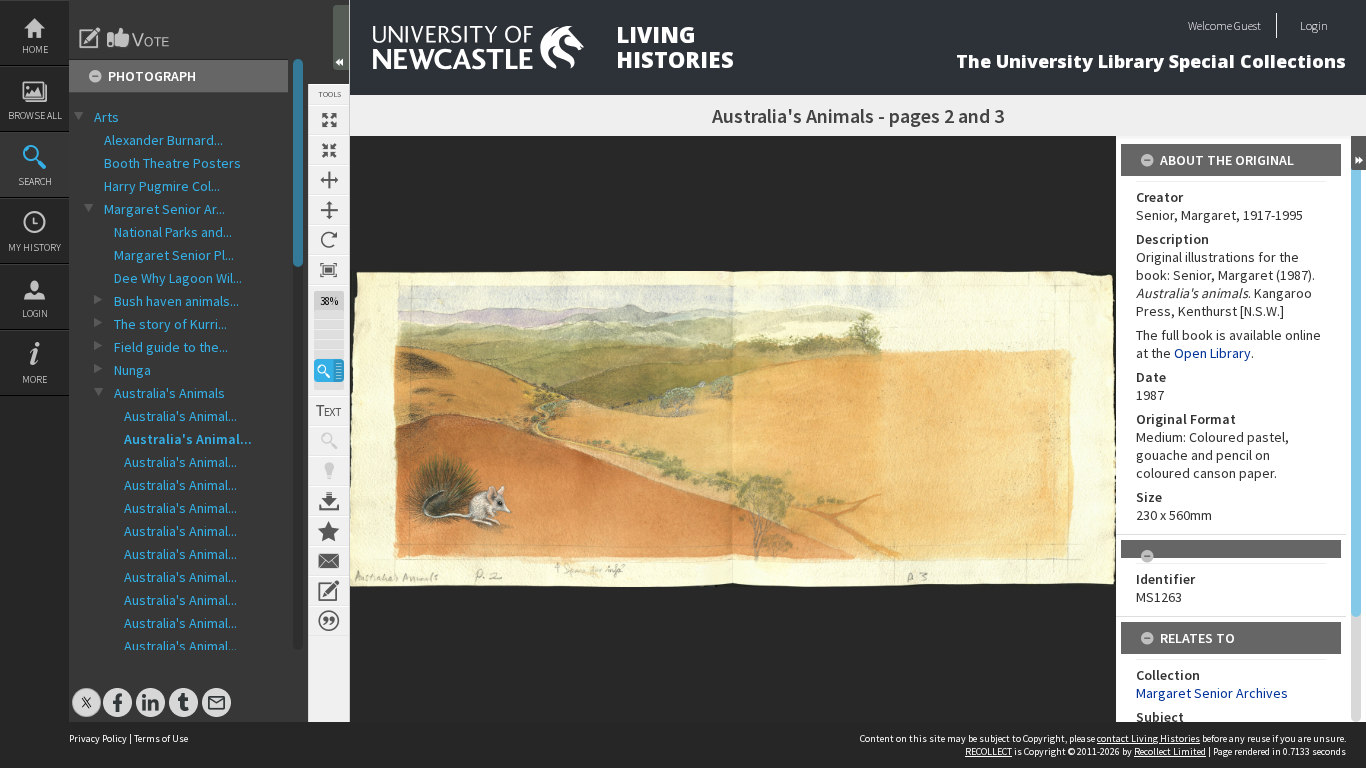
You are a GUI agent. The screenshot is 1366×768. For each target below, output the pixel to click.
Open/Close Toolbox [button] (341, 37)
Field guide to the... (171, 347)
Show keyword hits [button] (329, 441)
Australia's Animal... (180, 416)
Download (329, 501)
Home (35, 49)
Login (35, 313)
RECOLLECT (988, 751)
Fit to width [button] (329, 180)
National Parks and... (173, 232)
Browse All (35, 115)
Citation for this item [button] (329, 621)
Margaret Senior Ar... (164, 209)
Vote (139, 38)
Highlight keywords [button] (329, 471)
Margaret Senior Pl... (174, 255)
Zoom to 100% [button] (329, 270)
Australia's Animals (169, 393)
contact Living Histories (1148, 738)
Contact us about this (329, 561)
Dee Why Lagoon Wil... (178, 278)
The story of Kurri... (170, 324)
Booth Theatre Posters (172, 163)
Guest (1247, 25)
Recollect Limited (1170, 751)
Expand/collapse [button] (1358, 153)
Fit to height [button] (329, 210)
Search (35, 181)
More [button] (34, 379)
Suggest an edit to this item (90, 38)
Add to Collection (329, 531)
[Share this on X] (86, 692)
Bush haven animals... (176, 301)
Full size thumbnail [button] (329, 120)
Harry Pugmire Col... (162, 186)
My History (34, 247)
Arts (106, 117)
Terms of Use (161, 738)
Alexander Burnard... (163, 140)
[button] (329, 370)
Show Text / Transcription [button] (329, 411)
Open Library (1212, 353)
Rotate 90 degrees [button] (329, 240)
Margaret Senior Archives (1212, 693)
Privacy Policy (98, 738)
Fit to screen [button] (329, 150)
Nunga (132, 370)
